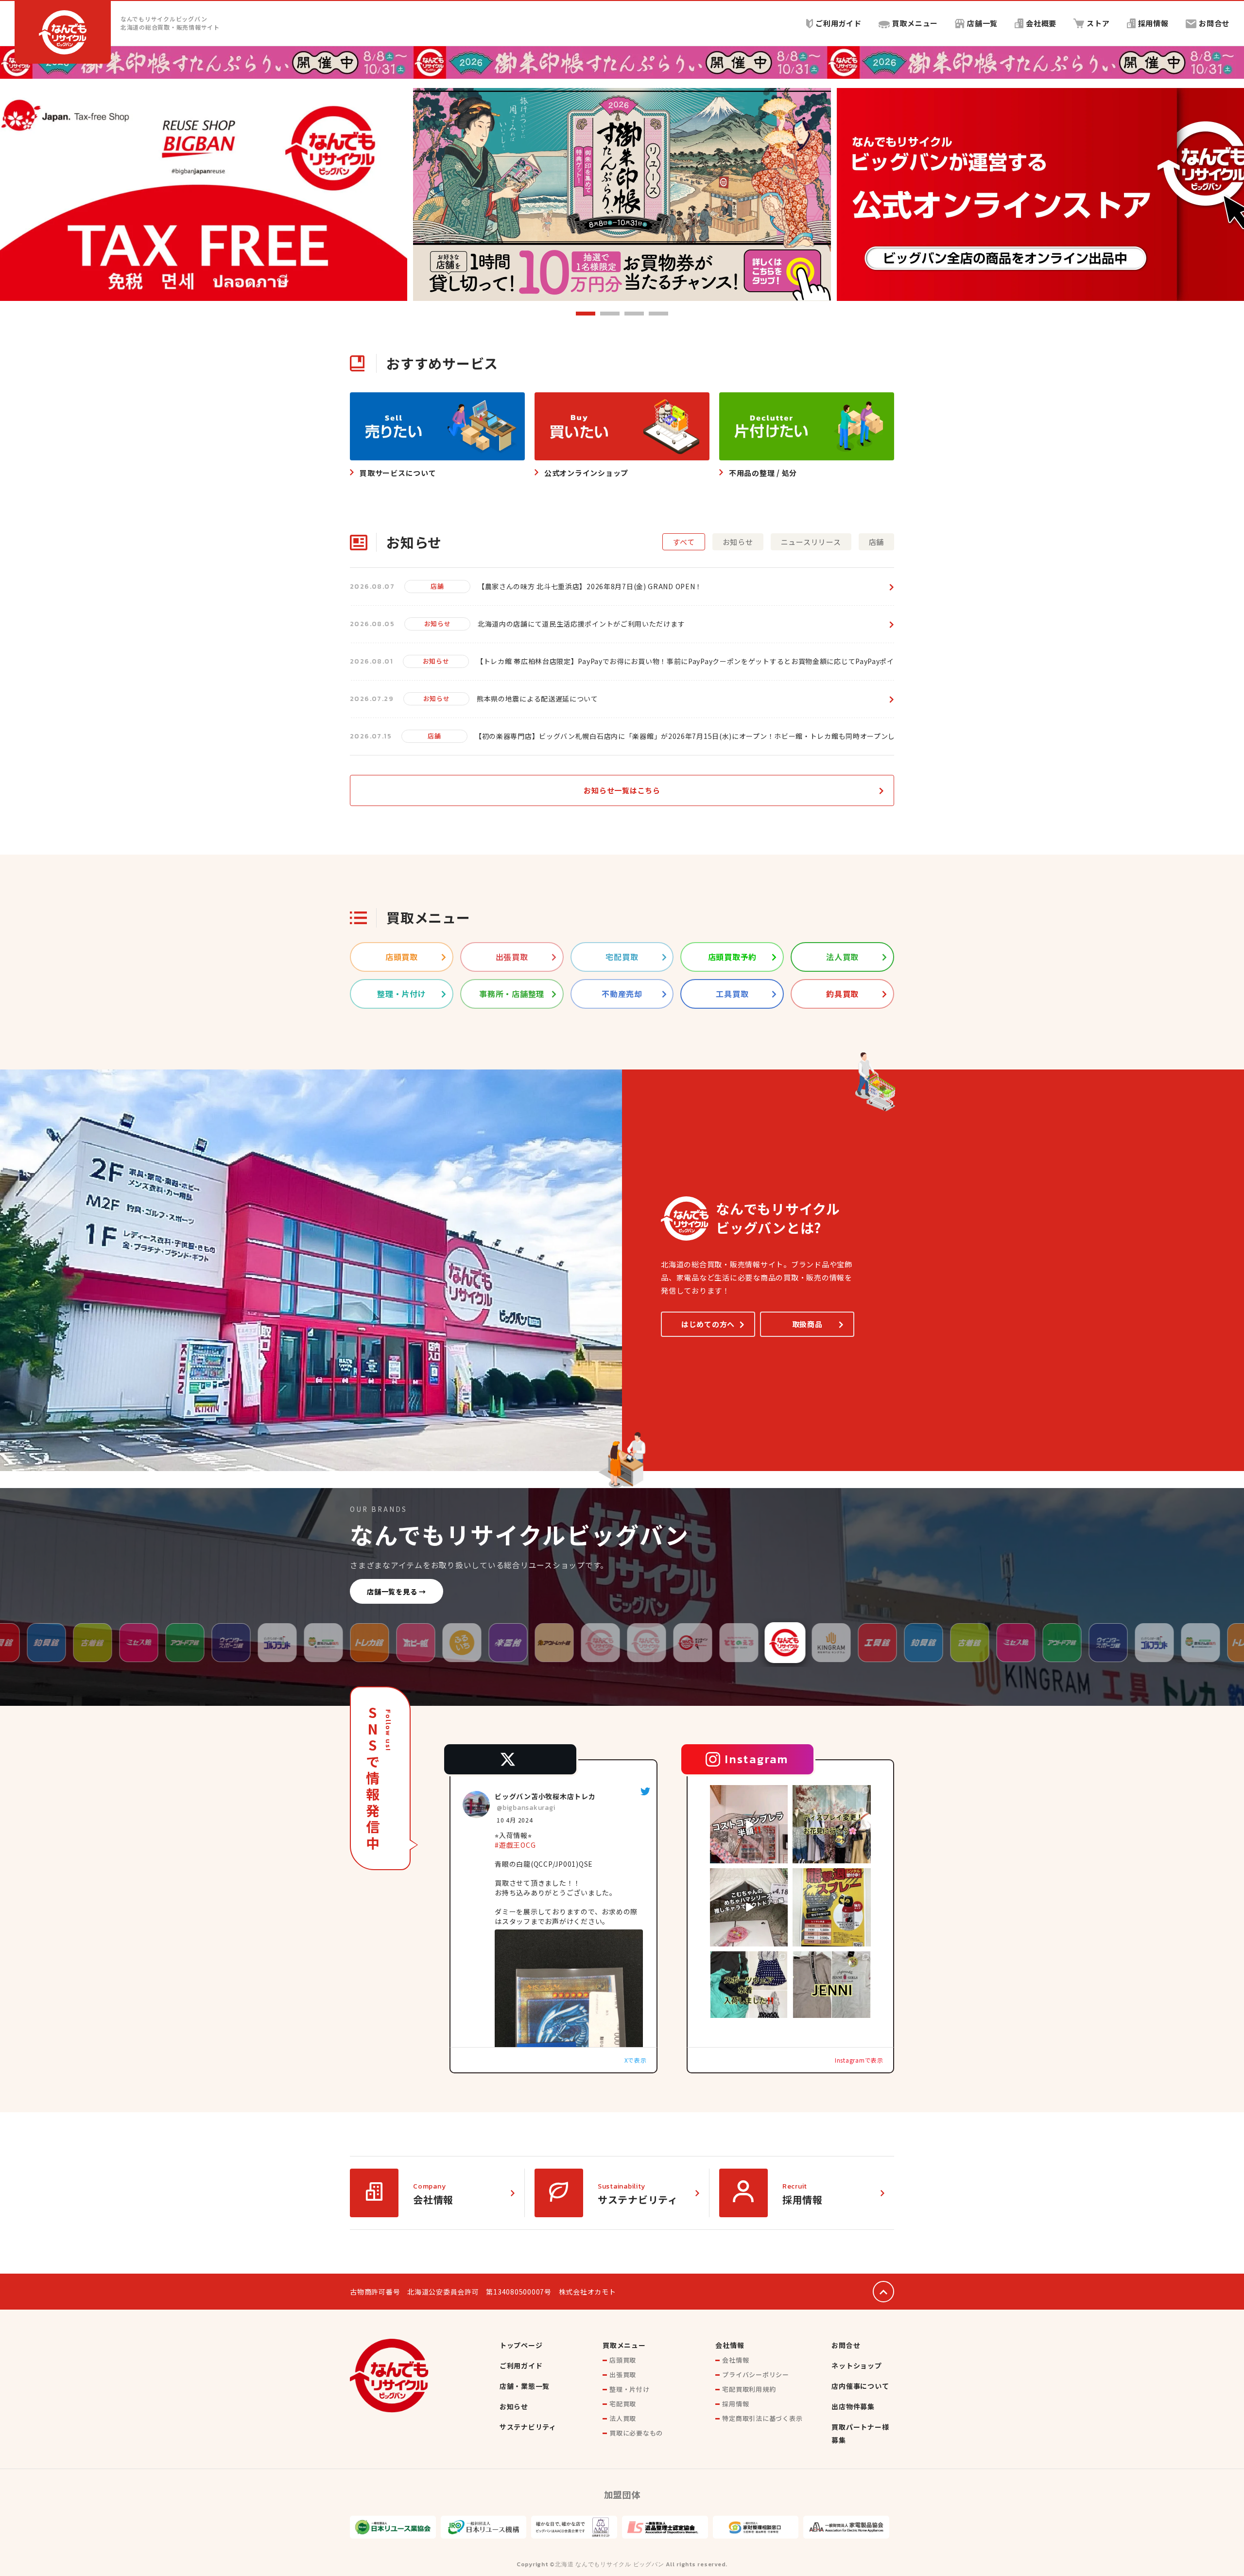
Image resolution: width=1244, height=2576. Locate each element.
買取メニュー (915, 23)
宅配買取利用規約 (749, 2389)
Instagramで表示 (859, 2060)
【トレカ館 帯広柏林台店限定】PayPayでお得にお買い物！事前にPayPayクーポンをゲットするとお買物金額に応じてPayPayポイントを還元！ (707, 661)
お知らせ (438, 623)
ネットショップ (856, 2366)
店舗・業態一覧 (525, 2386)
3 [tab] (634, 314)
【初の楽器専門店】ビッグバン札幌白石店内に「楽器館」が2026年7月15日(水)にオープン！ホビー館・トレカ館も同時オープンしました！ (699, 736)
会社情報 (433, 2199)
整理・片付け (630, 2389)
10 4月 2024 (516, 1820)
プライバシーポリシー (756, 2374)
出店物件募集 (853, 2406)
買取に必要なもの (636, 2433)
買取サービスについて (398, 473)
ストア (1098, 23)
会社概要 (1041, 23)
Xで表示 (636, 2060)
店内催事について (860, 2386)
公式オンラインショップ (586, 473)
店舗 (437, 586)
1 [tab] (586, 314)
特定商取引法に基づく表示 (762, 2418)
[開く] (749, 1824)
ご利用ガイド (838, 23)
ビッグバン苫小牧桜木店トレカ (545, 1796)
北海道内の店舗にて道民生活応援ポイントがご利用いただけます (581, 624)
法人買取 (623, 2418)
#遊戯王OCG (515, 1845)
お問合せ (1214, 23)
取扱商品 (807, 1324)
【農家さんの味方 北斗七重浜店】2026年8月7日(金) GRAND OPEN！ (590, 586)
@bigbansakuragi (526, 1808)
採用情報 (1153, 23)
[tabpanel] (622, 194)
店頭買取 (623, 2360)
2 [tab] (610, 314)
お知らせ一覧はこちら (622, 790)
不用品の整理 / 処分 (763, 473)
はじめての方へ (708, 1324)
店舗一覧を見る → (397, 1591)
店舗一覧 (982, 23)
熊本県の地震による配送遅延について (537, 699)
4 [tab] (658, 314)
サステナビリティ (638, 2199)
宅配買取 (623, 2404)
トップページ (521, 2345)
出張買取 (623, 2374)
